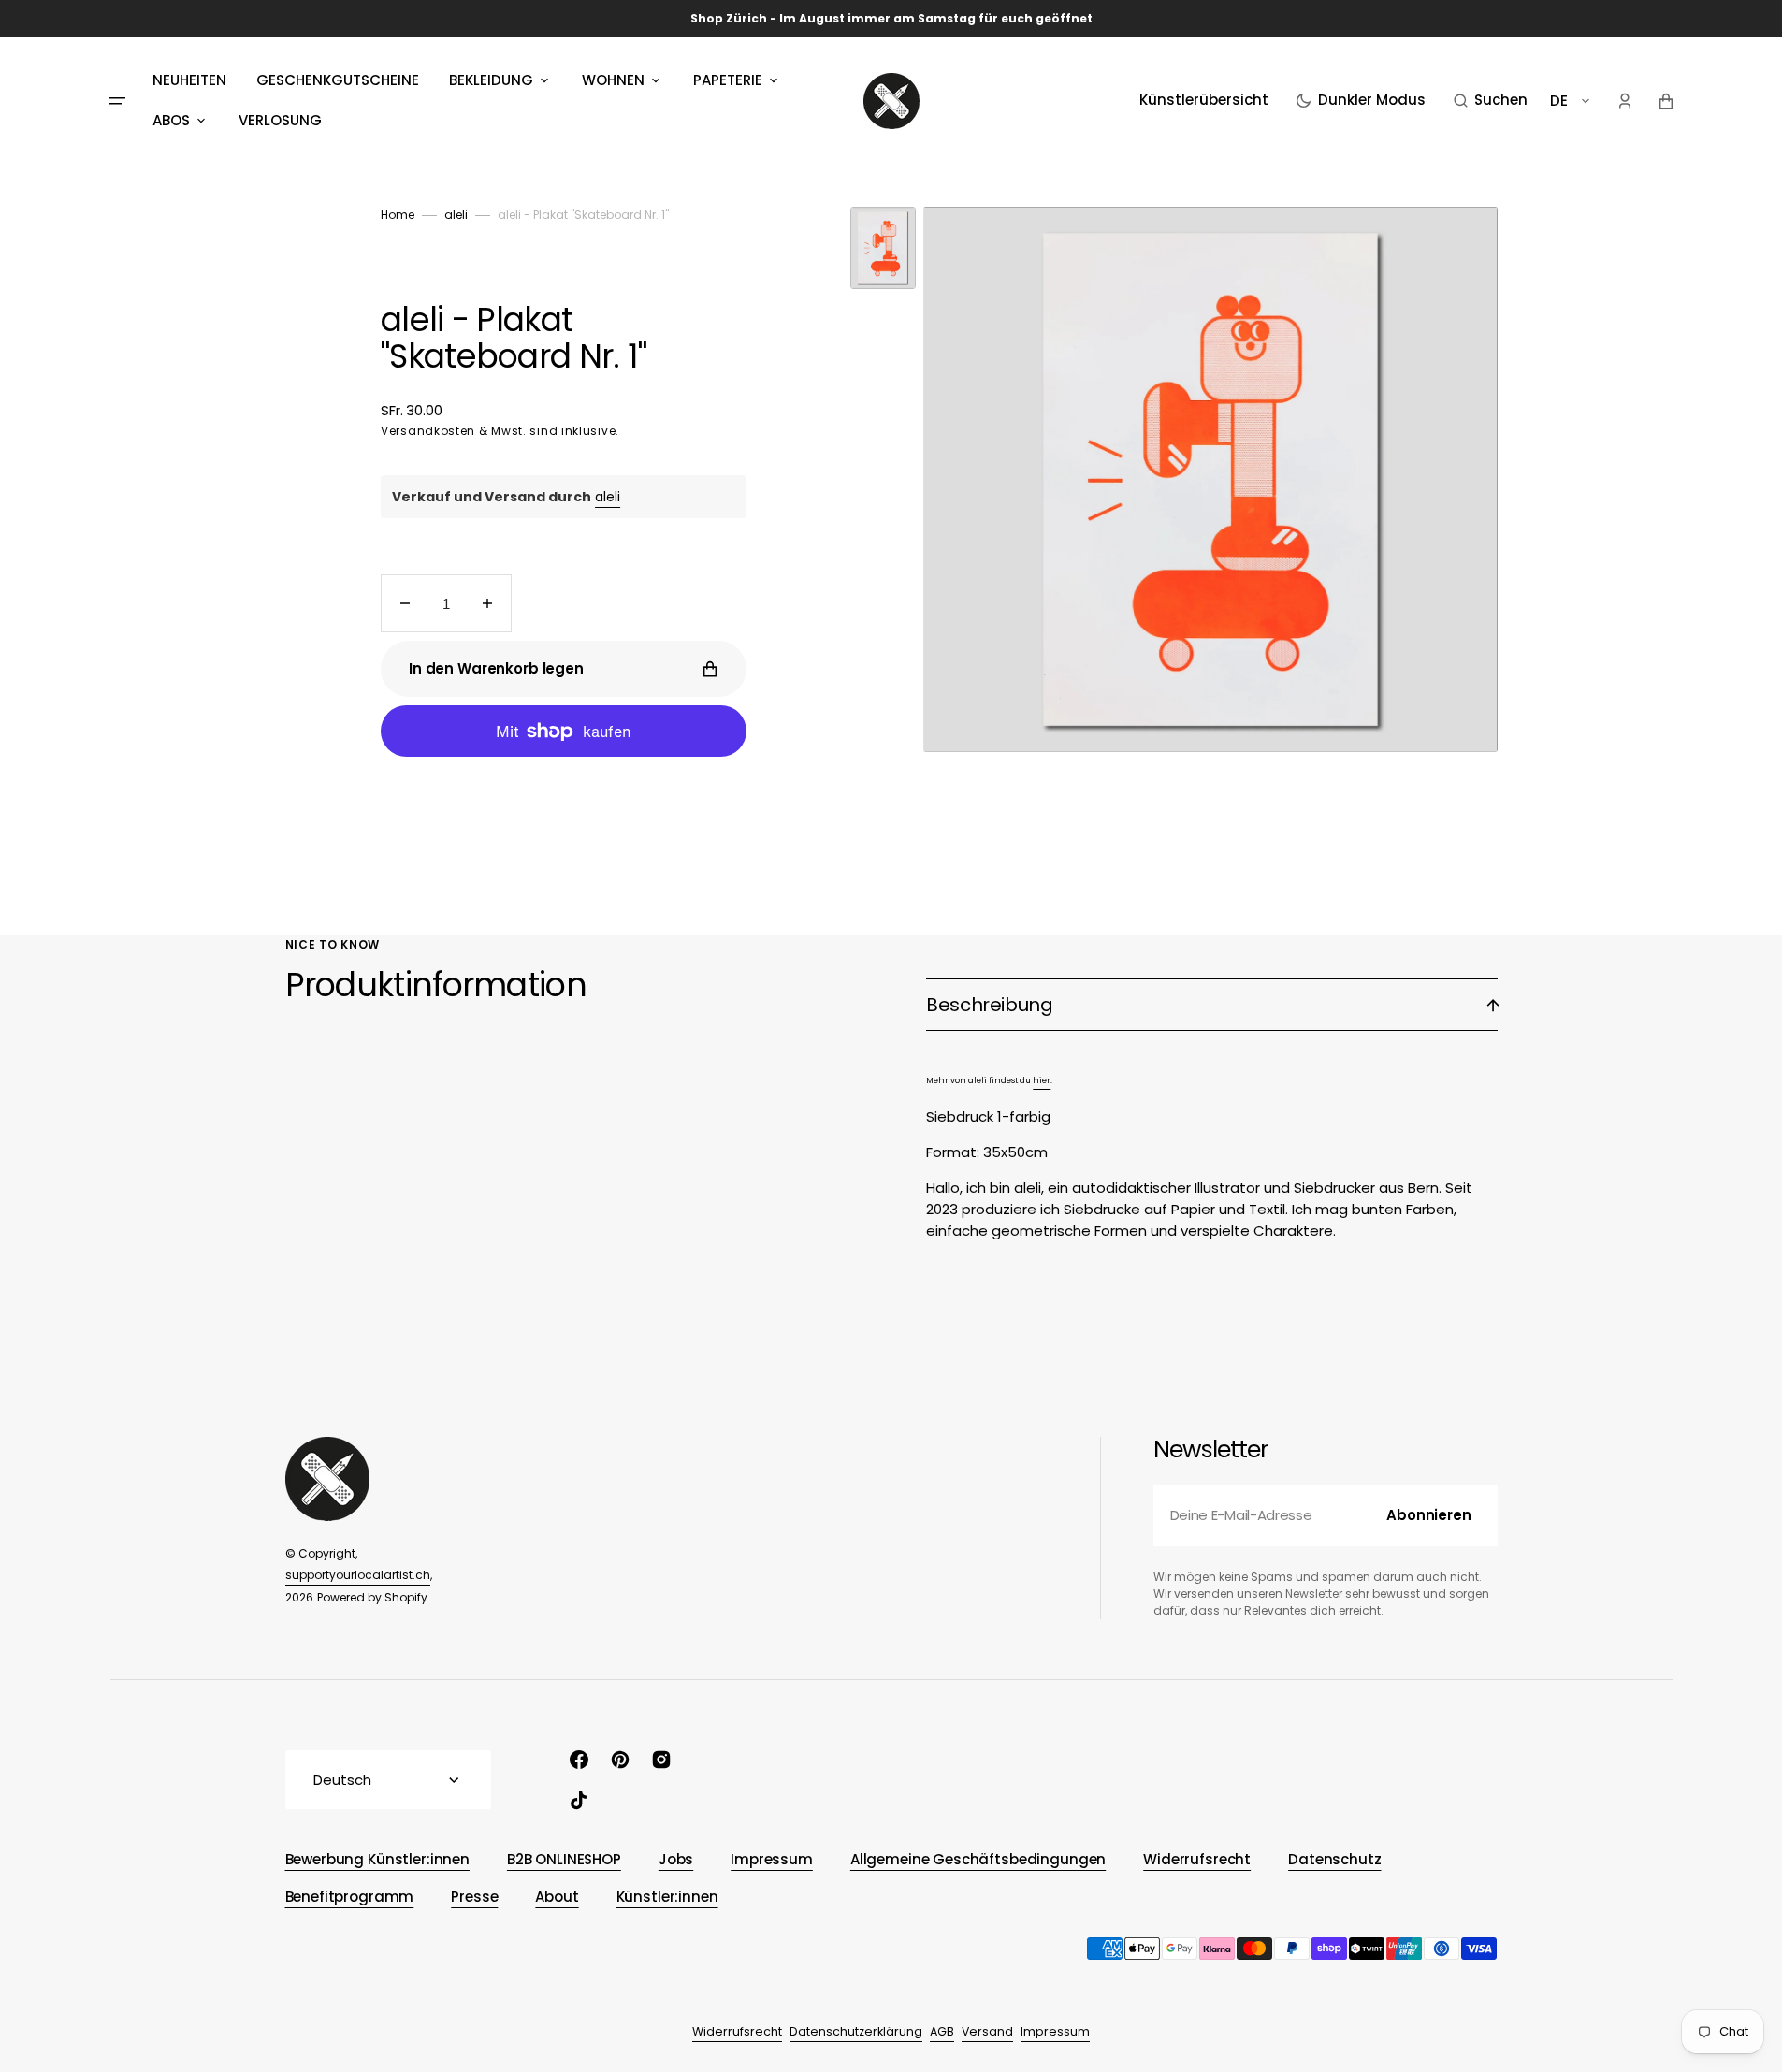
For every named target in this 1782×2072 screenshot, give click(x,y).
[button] (1491, 101)
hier (1042, 1080)
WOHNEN (613, 80)
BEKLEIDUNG (491, 80)
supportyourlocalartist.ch (358, 1575)
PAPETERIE (728, 80)
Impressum (1055, 2031)
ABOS (171, 120)
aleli (456, 215)
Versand (987, 2031)
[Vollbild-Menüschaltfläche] (117, 101)
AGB (942, 2031)
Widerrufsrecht (737, 2031)
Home (398, 215)
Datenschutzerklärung (856, 2031)
